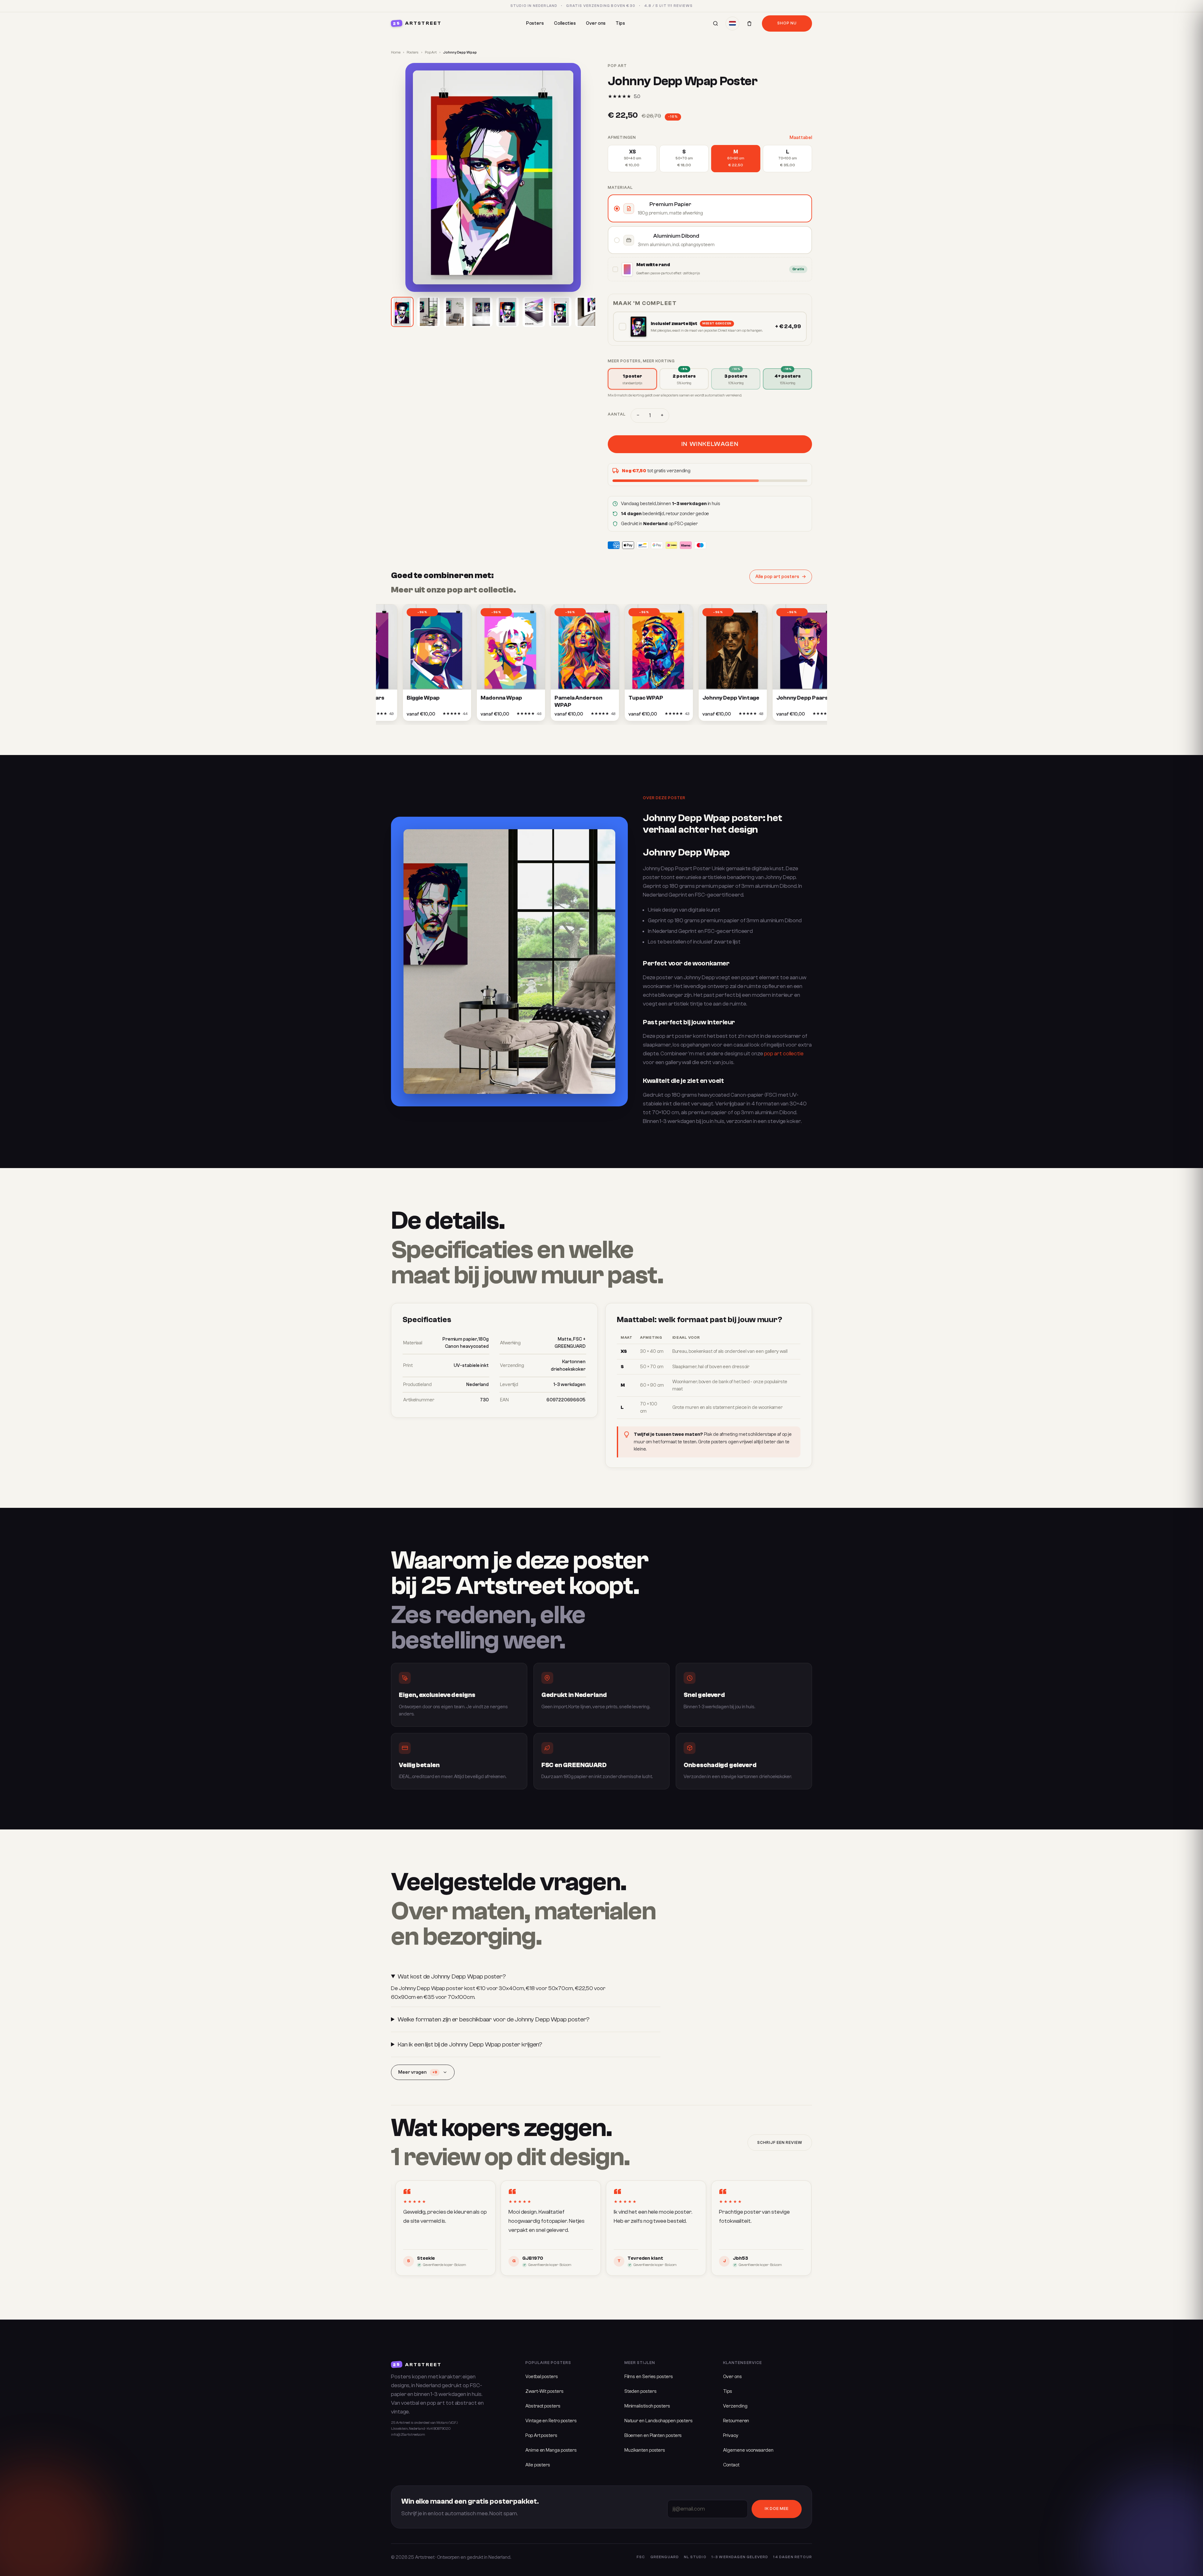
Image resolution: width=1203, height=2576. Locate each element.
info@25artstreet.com (408, 2435)
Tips (620, 23)
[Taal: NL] (732, 23)
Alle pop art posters (777, 577)
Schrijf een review (780, 2143)
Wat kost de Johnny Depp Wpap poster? (452, 1976)
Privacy (731, 2436)
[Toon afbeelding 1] (402, 312)
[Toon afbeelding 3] (455, 312)
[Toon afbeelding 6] (534, 312)
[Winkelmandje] (749, 23)
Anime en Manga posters (551, 2450)
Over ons (596, 23)
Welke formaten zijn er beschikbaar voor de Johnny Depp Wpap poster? (494, 2019)
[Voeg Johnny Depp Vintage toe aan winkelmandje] (700, 716)
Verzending (735, 2406)
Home (396, 52)
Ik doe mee (777, 2509)
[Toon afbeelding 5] (508, 312)
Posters (535, 23)
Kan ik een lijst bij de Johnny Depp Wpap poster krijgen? (470, 2044)
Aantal (617, 414)
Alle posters (538, 2465)
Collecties (565, 23)
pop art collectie (784, 1054)
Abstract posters (543, 2406)
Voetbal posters (542, 2377)
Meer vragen (418, 2072)
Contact (731, 2465)
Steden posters (641, 2391)
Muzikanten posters (645, 2450)
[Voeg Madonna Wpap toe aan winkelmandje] (478, 716)
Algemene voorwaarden (748, 2450)
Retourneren (736, 2421)
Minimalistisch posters (647, 2406)
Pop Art (431, 52)
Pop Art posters (541, 2436)
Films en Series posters (649, 2377)
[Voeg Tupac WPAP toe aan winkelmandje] (626, 716)
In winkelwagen (710, 444)
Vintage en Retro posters (551, 2421)
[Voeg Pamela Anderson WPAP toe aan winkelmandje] (552, 716)
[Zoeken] (716, 23)
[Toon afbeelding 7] (560, 312)
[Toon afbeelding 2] (429, 312)
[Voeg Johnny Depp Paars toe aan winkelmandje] (774, 716)
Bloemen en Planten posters (653, 2436)
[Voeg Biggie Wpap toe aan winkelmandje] (404, 716)
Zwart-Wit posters (544, 2391)
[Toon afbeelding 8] (586, 312)
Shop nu (787, 23)
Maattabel (801, 138)
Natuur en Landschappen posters (659, 2421)
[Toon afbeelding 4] (481, 312)
